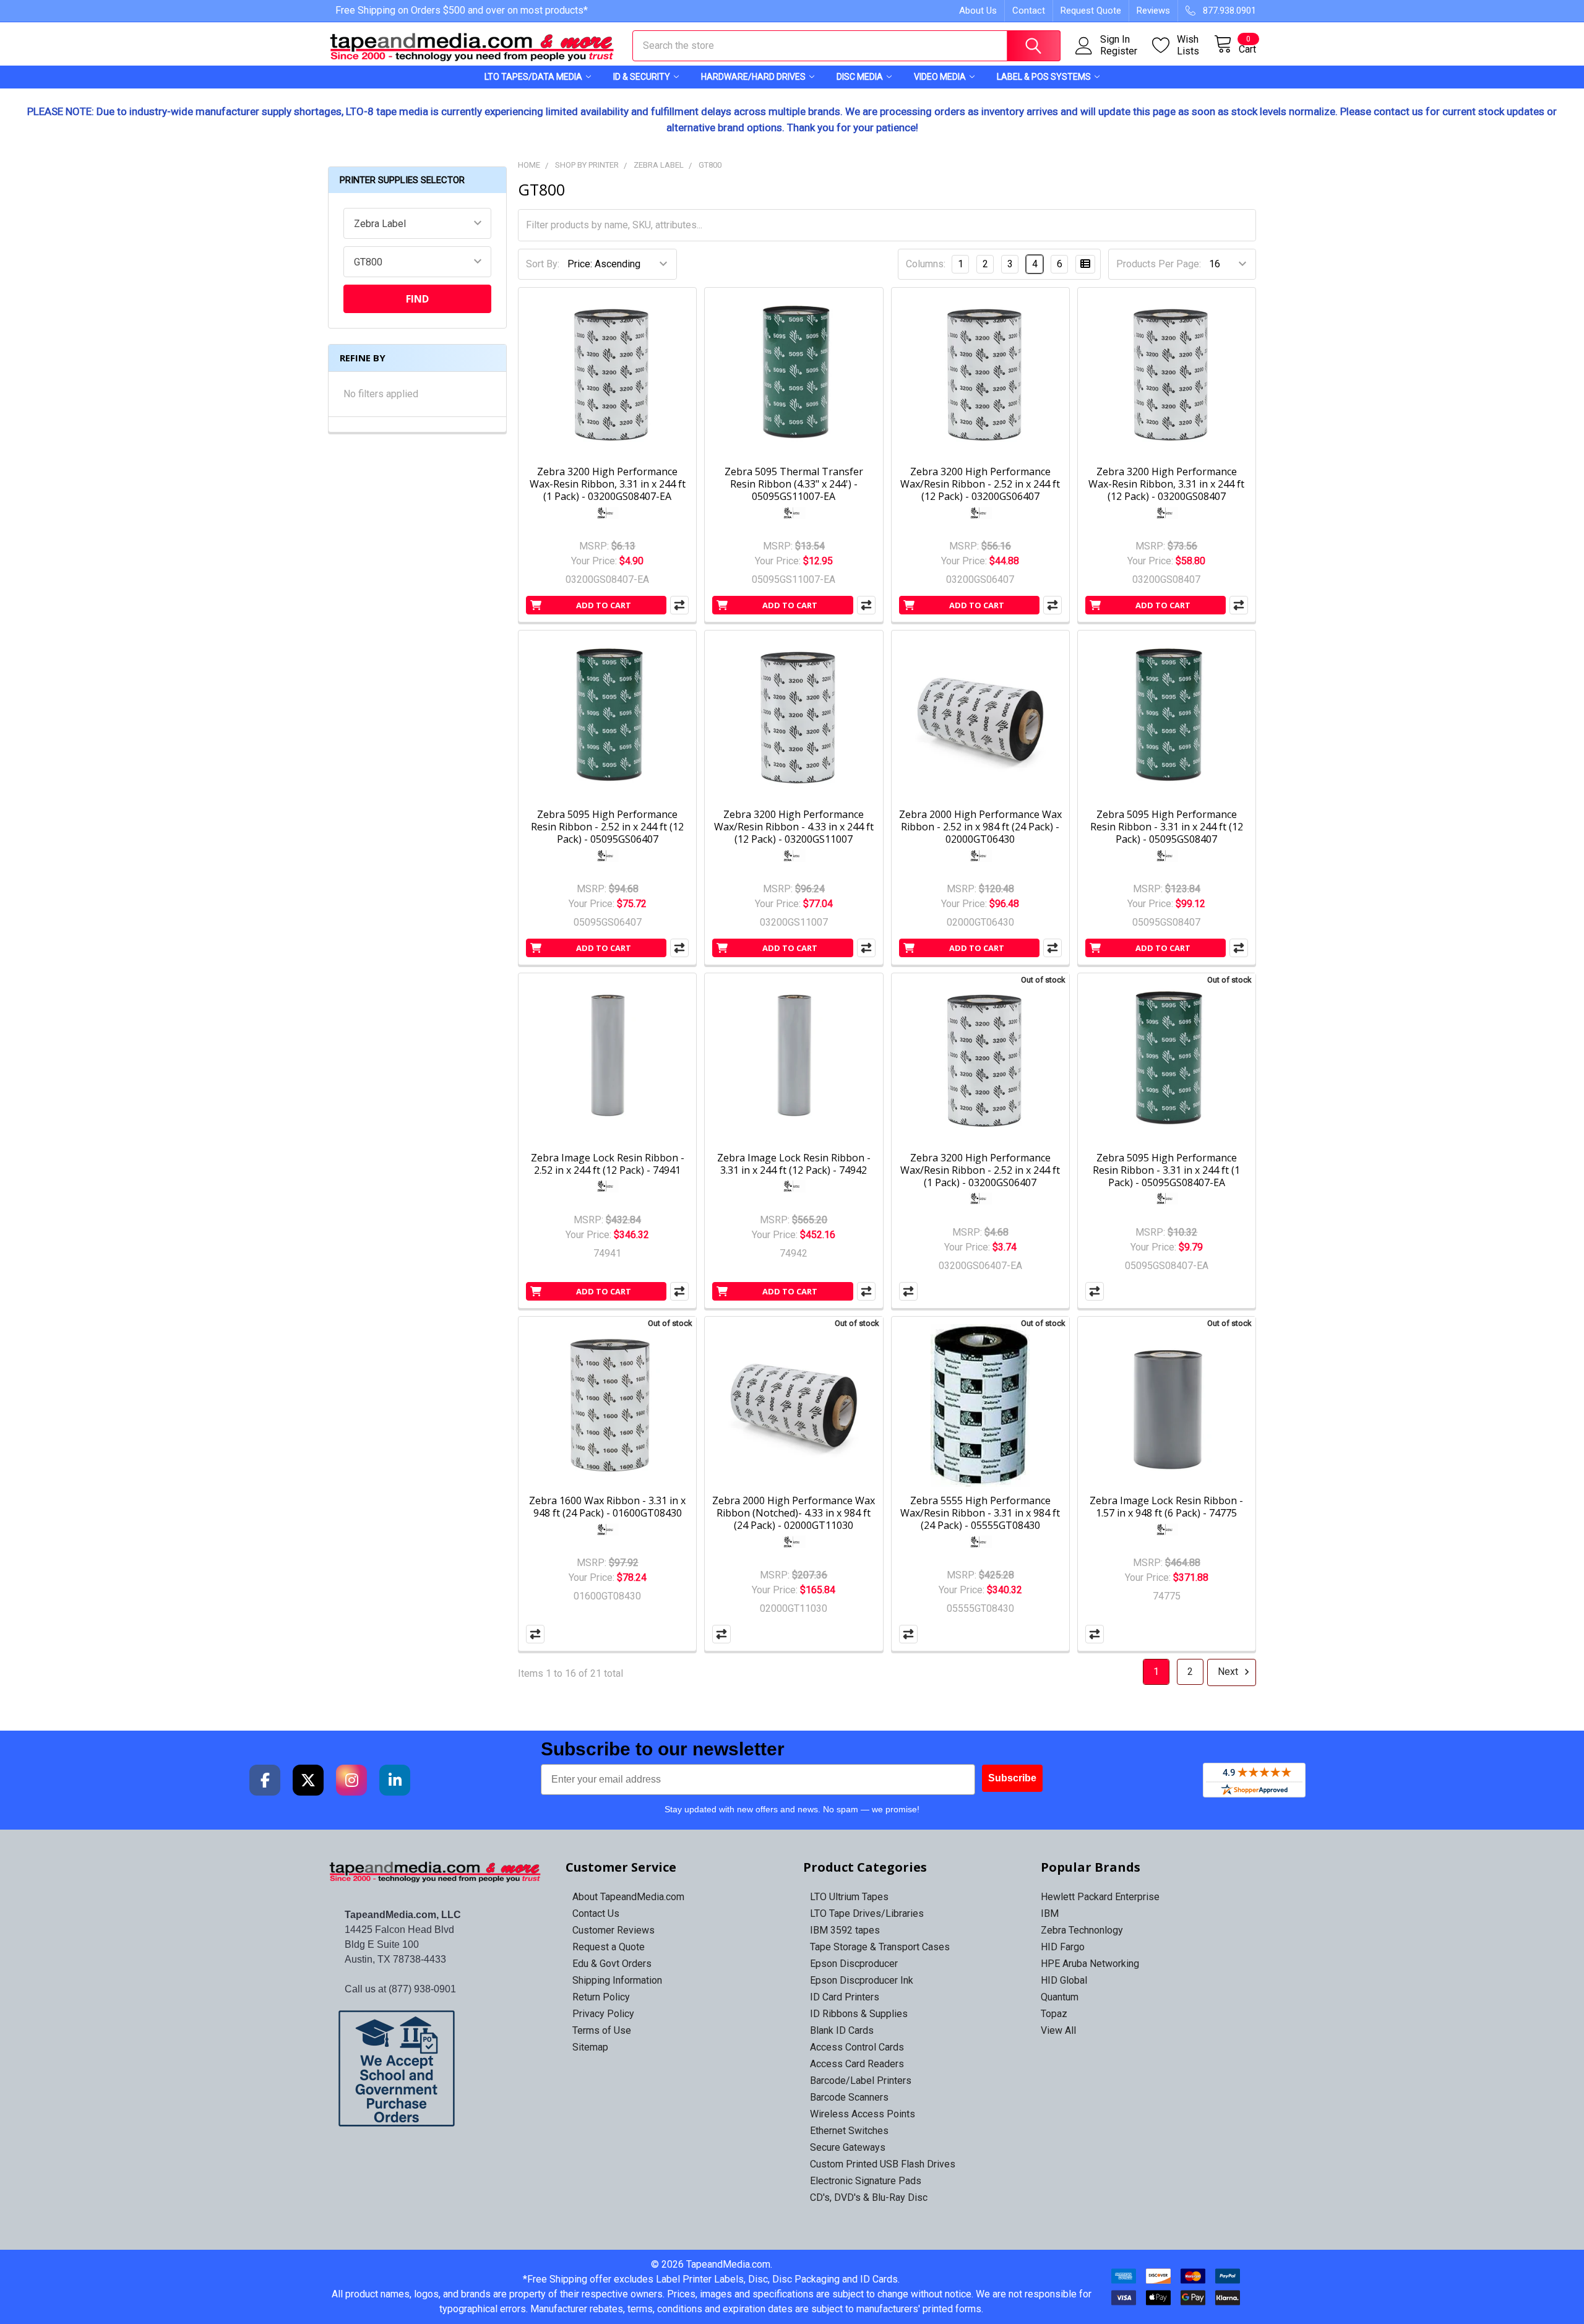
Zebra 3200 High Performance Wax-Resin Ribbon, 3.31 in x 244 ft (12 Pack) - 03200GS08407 (1166, 484)
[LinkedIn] (395, 1780)
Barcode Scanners (849, 2097)
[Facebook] (265, 1780)
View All (1058, 2030)
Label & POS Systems (1044, 77)
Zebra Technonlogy (1082, 1930)
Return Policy (601, 1997)
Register (1119, 51)
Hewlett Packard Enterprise (1100, 1897)
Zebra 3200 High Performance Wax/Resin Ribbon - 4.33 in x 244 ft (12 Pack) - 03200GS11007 (794, 827)
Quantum (1060, 1997)
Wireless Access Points (863, 2114)
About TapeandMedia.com (628, 1897)
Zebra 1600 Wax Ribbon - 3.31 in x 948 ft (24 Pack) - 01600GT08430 (607, 1507)
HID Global (1064, 1980)
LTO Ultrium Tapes (849, 1897)
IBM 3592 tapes (845, 1930)
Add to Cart (604, 605)
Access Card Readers (857, 2064)
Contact (1029, 11)
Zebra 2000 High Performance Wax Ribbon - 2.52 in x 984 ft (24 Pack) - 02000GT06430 (980, 827)
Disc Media (860, 77)
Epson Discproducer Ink (862, 1980)
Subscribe (1012, 1778)
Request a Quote (609, 1947)
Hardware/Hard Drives (753, 77)
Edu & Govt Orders (612, 1964)
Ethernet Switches (849, 2131)
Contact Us (596, 1913)
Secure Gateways (848, 2147)
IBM (1050, 1913)
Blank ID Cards (842, 2030)
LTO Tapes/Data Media (533, 77)
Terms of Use (602, 2030)
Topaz (1054, 2014)
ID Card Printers (845, 1997)
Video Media (940, 77)
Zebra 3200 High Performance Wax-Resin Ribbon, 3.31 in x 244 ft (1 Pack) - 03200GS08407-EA (608, 484)
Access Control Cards (857, 2047)
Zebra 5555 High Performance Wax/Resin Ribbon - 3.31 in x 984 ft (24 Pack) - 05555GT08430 (980, 1513)
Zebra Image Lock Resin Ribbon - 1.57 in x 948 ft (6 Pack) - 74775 (1166, 1507)
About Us (978, 11)
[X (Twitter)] (308, 1780)
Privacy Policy (603, 2014)
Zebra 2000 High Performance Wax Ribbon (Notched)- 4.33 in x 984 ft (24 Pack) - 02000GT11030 (794, 1513)
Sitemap (590, 2047)
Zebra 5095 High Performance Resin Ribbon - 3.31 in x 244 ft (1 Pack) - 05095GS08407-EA (1166, 1170)
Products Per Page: (1159, 264)
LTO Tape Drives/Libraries (867, 1913)
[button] (436, 2068)
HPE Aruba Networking (1090, 1964)
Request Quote (1091, 11)
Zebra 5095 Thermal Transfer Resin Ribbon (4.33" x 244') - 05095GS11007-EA (794, 484)
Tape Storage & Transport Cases (880, 1947)
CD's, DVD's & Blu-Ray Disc (869, 2197)
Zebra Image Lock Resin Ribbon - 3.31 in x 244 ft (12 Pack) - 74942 (794, 1164)
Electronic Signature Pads (866, 2181)
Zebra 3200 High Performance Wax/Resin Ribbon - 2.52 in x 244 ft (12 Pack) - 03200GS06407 (980, 484)
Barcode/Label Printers (861, 2081)
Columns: (926, 264)
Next (1229, 1672)
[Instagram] (351, 1780)
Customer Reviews (613, 1930)
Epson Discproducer (854, 1964)
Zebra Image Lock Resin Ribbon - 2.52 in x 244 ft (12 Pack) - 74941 (608, 1164)
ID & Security (642, 77)
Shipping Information (617, 1980)
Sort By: (543, 264)
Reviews (1153, 11)
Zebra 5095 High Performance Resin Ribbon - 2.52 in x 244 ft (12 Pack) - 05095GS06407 (607, 827)
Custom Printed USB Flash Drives (883, 2164)
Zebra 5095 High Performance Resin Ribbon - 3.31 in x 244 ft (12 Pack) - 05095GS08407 (1167, 827)
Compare (908, 1291)
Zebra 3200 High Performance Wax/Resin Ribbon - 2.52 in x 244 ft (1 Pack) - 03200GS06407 (980, 1170)
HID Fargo (1063, 1947)
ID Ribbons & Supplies (859, 2014)
